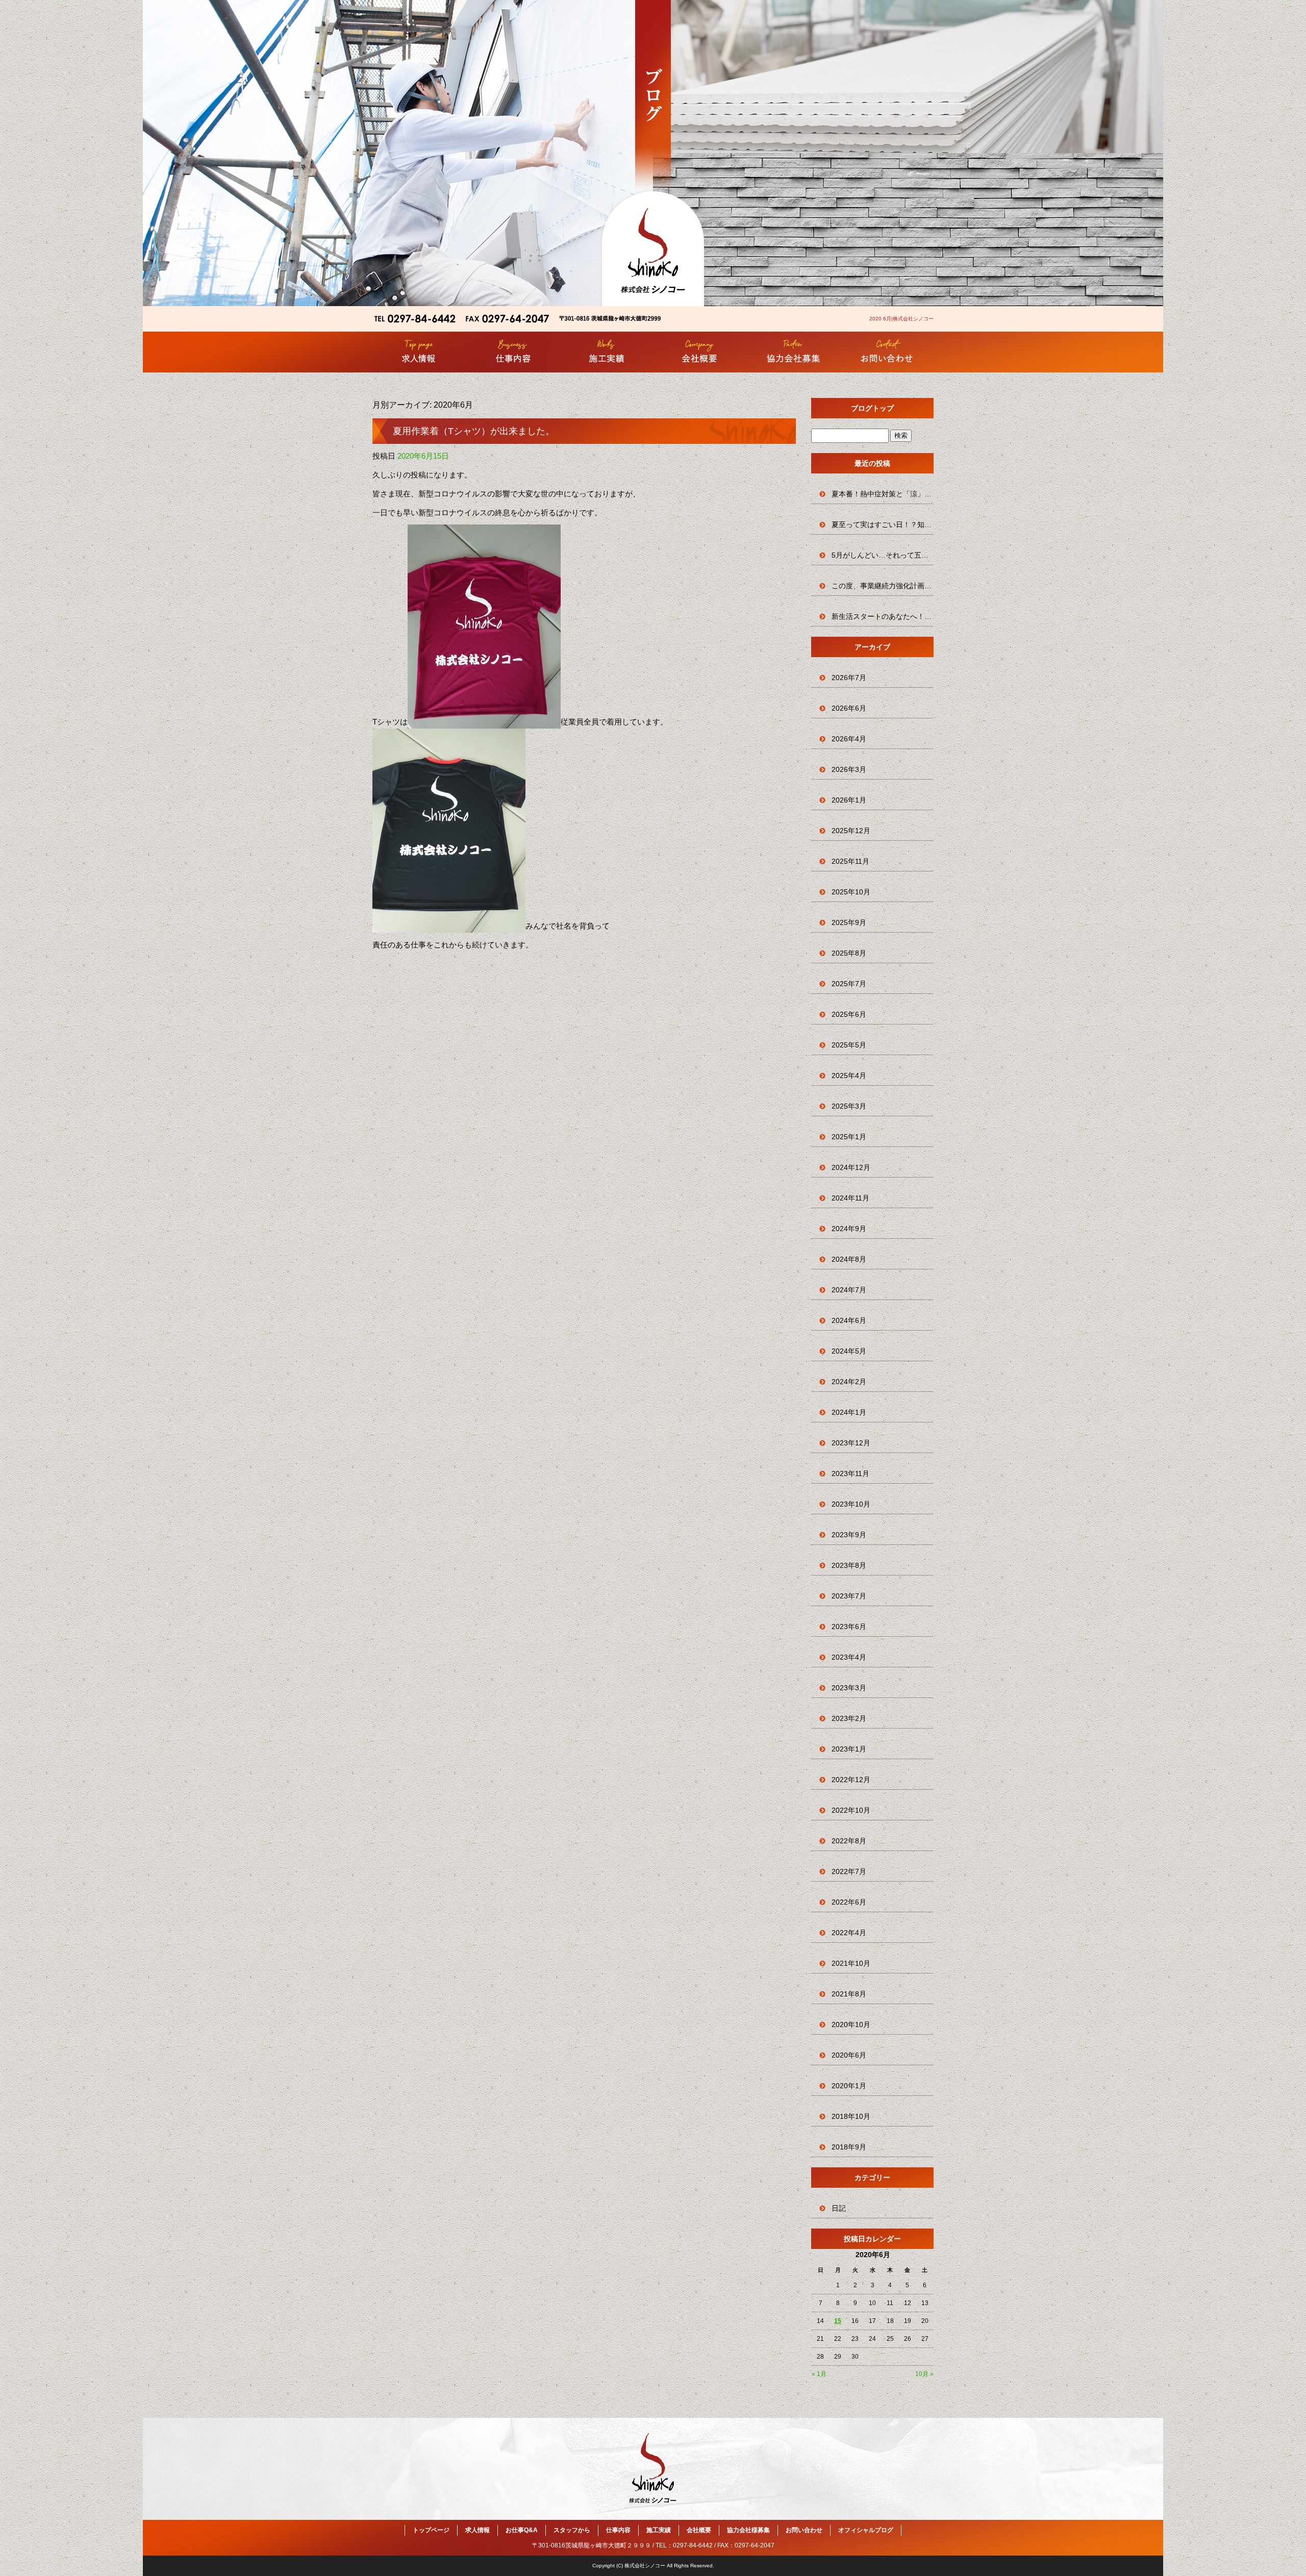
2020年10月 (851, 2024)
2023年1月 (849, 1749)
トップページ (431, 2530)
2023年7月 (849, 1596)
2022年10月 (851, 1810)
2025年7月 (849, 984)
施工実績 (606, 352)
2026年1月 (849, 800)
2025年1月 (849, 1137)
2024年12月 (851, 1167)
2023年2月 (849, 1718)
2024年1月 (849, 1412)
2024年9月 (849, 1229)
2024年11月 (850, 1198)
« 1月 (819, 2374)
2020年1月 (849, 2086)
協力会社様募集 (793, 352)
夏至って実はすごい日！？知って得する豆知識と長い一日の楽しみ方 (883, 524)
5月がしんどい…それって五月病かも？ (883, 555)
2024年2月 (849, 1382)
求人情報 (419, 352)
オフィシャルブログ (866, 2530)
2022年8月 (849, 1841)
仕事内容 (513, 352)
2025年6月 (849, 1014)
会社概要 (700, 352)
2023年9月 (849, 1535)
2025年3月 (849, 1106)
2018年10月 (851, 2116)
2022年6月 (849, 1902)
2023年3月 (849, 1688)
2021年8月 (849, 1994)
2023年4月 (849, 1657)
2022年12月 (851, 1780)
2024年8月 (849, 1259)
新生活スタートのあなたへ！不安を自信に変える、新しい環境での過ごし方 (883, 616)
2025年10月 (851, 892)
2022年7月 (849, 1871)
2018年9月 (849, 2147)
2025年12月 (851, 831)
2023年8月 (849, 1565)
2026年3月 (849, 769)
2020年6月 (849, 2055)
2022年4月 (849, 1933)
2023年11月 (850, 1473)
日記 (839, 2208)
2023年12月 (851, 1443)
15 (838, 2321)
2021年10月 (851, 1963)
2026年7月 (849, 678)
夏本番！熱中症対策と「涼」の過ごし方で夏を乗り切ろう (883, 494)
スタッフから (572, 2530)
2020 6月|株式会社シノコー (901, 319)
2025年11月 (850, 861)
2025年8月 (849, 953)
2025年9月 (849, 922)
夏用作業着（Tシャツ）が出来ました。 (474, 431)
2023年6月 (849, 1627)
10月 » (924, 2374)
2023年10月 (851, 1504)
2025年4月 (849, 1076)
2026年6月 (849, 708)
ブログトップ (872, 408)
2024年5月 (849, 1351)
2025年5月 (849, 1045)
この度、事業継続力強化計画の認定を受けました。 (883, 586)
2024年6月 (849, 1320)
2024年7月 (849, 1290)
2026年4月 (849, 739)
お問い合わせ (887, 352)
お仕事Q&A (522, 2530)
